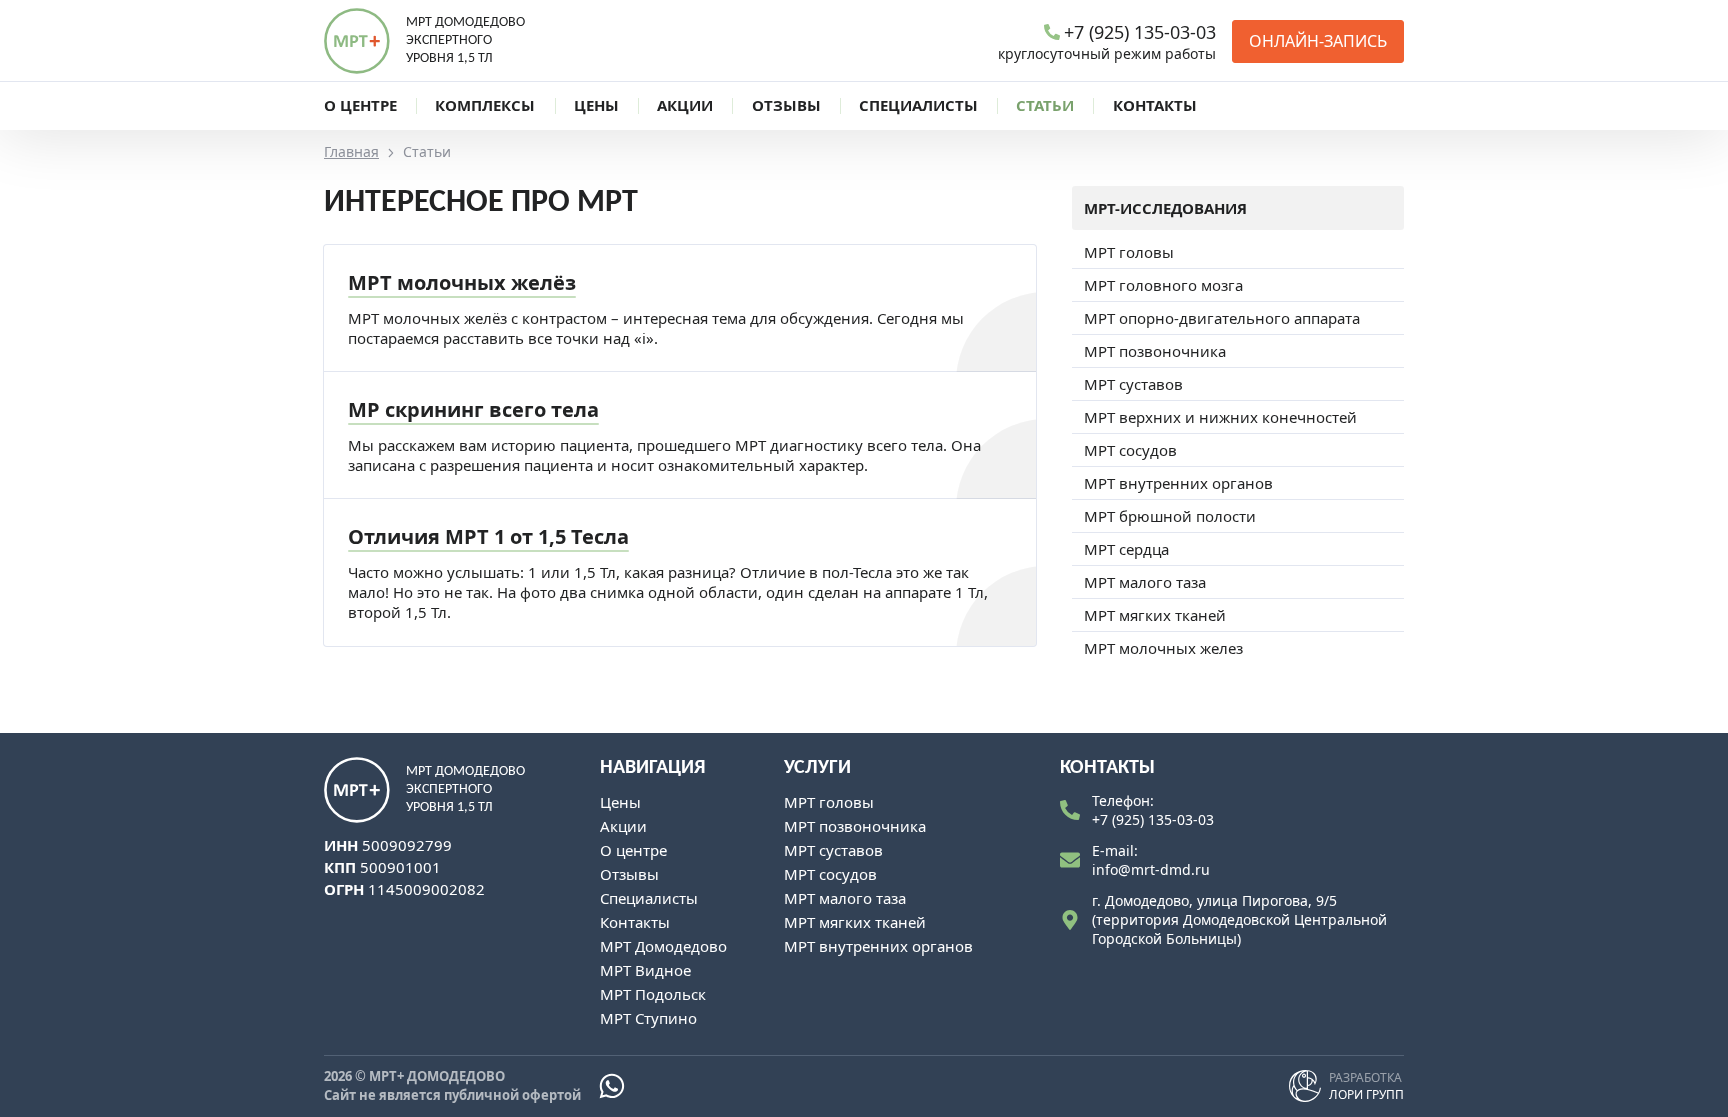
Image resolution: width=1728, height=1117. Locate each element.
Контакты (635, 922)
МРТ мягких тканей (1155, 615)
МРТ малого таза (1145, 582)
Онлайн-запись (1318, 41)
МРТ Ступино (648, 1018)
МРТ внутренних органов (1178, 483)
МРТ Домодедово (663, 946)
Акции (623, 826)
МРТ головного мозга (1163, 285)
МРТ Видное (645, 970)
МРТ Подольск (653, 994)
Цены (620, 802)
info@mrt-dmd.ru (1151, 869)
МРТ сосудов (1130, 450)
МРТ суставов (1133, 384)
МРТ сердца (1126, 549)
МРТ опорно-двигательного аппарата (1222, 318)
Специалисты (649, 898)
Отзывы (629, 874)
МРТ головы (1129, 252)
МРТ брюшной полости (1170, 516)
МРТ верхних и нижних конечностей (1220, 417)
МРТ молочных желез (1163, 648)
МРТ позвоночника (1155, 351)
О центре (633, 850)
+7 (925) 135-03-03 (1153, 819)
